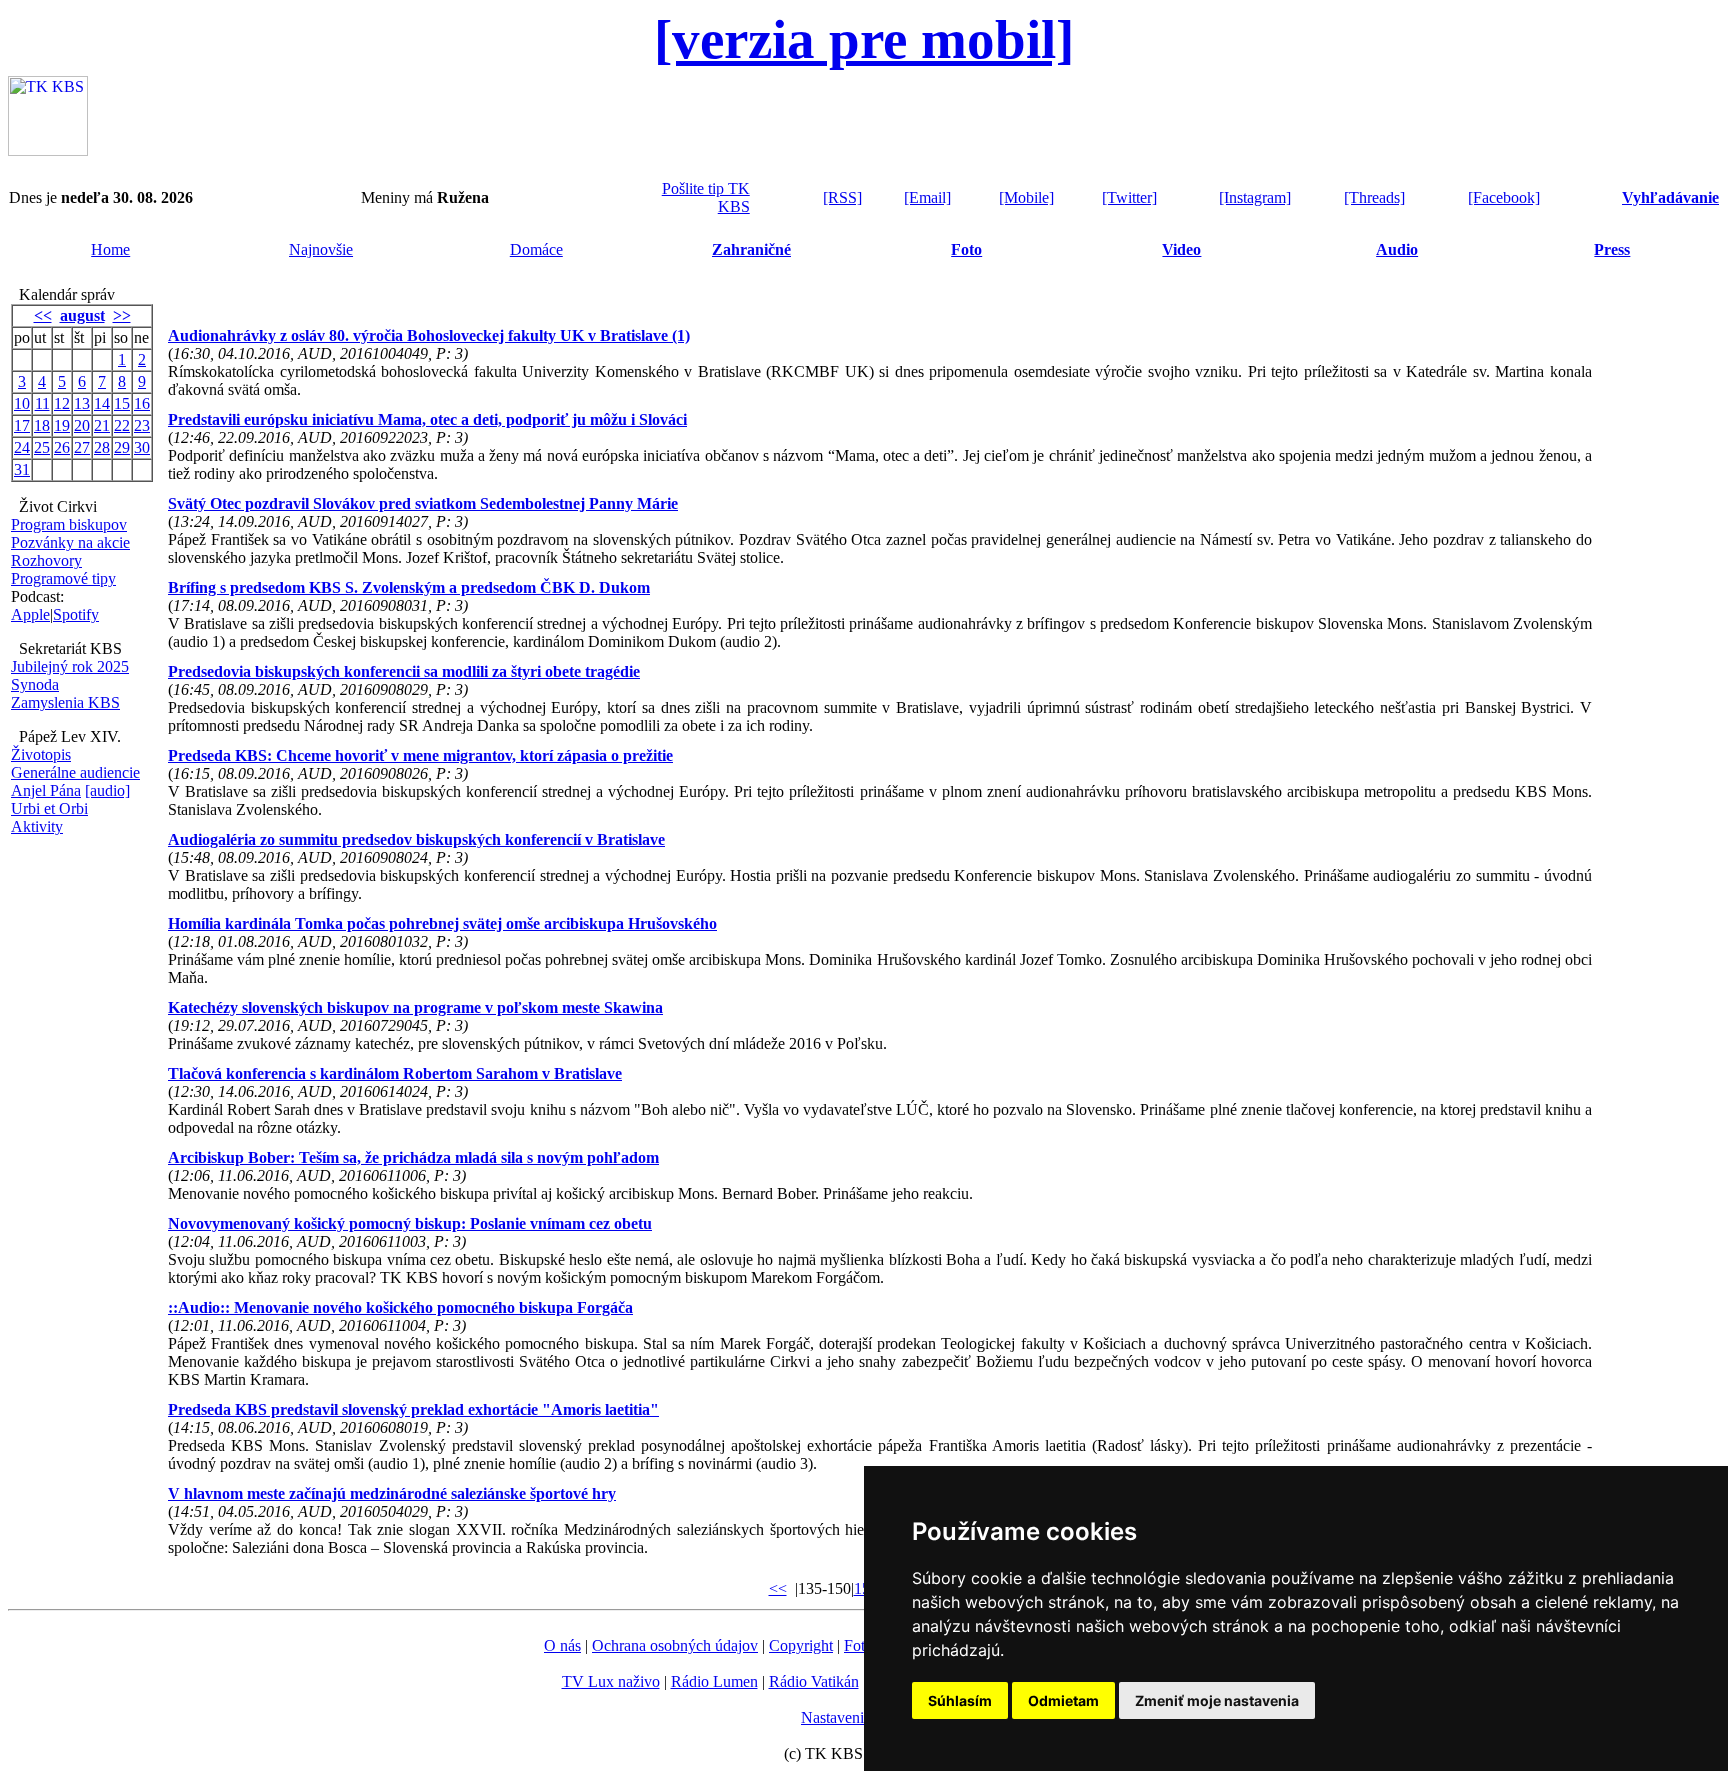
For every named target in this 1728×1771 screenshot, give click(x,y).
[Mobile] (1026, 197)
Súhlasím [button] (960, 1700)
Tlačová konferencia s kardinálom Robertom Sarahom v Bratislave (395, 1073)
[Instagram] (1255, 197)
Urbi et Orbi (49, 808)
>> (122, 315)
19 (62, 425)
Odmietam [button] (1063, 1700)
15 (122, 403)
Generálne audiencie (75, 772)
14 (102, 403)
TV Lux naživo (611, 1681)
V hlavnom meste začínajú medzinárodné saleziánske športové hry (392, 1493)
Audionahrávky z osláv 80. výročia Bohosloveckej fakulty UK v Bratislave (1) (429, 335)
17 (22, 425)
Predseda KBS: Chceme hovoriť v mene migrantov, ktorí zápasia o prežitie (420, 755)
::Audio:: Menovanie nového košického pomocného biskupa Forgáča (400, 1307)
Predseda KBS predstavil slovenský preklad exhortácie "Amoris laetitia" (413, 1409)
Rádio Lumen (714, 1681)
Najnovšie (321, 249)
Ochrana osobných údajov (675, 1645)
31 (22, 469)
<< (43, 315)
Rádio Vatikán (814, 1681)
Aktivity (37, 826)
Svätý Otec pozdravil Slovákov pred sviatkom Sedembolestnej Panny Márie (423, 503)
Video (1181, 249)
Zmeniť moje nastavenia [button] (1217, 1700)
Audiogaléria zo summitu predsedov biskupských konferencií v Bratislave (416, 839)
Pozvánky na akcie (70, 542)
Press (1612, 249)
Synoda (35, 684)
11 (42, 403)
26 (62, 447)
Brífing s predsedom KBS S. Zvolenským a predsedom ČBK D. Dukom (409, 587)
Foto (966, 249)
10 (22, 403)
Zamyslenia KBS (65, 702)
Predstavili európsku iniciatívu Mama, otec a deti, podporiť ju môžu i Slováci (427, 419)
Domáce (536, 249)
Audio (1397, 249)
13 (82, 403)
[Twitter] (1129, 197)
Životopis (41, 754)
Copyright (801, 1645)
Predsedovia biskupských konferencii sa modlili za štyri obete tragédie (404, 671)
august (82, 315)
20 (82, 425)
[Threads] (1374, 197)
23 (142, 425)
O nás (562, 1645)
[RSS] (842, 197)
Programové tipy (63, 578)
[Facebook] (1504, 197)
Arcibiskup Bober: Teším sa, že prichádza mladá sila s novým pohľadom (413, 1157)
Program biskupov (69, 524)
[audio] (107, 790)
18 (42, 425)
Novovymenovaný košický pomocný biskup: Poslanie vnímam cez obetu (410, 1223)
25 (42, 447)
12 (62, 403)
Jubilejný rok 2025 (70, 666)
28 (102, 447)
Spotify (76, 614)
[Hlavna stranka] (48, 150)
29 (122, 447)
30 (142, 447)
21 (102, 425)
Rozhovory (46, 560)
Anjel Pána (46, 790)
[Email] (927, 197)
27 (82, 447)
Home (110, 249)
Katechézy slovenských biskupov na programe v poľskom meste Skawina (415, 1007)
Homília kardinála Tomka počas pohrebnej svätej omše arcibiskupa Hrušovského (442, 923)
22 (122, 425)
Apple (30, 614)
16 (142, 403)
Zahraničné (751, 249)
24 (22, 447)
